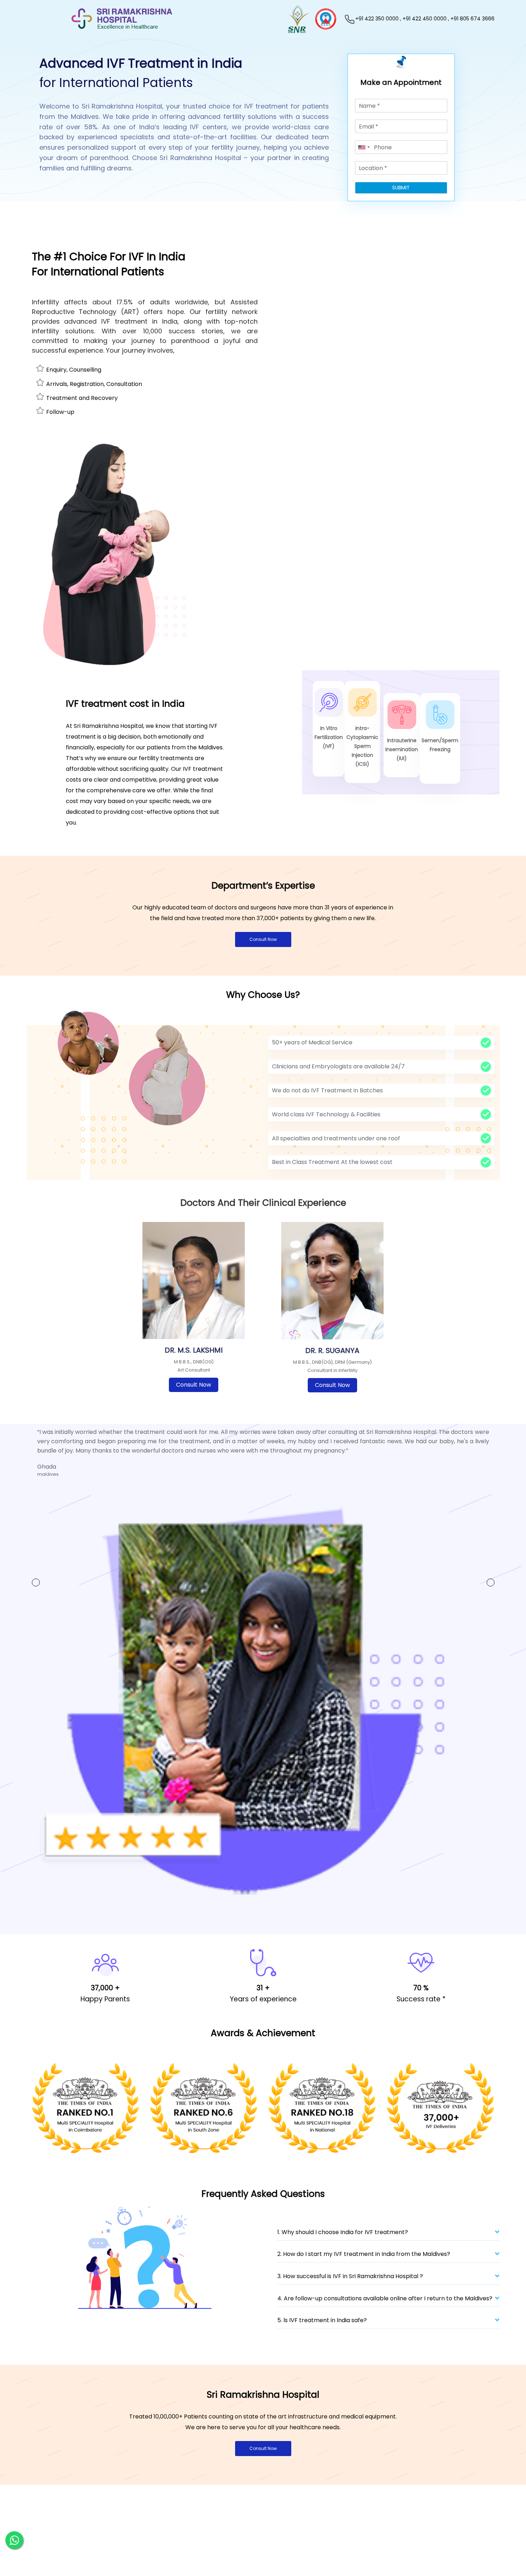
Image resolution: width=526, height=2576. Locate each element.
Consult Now (263, 939)
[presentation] (36, 1584)
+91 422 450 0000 (425, 19)
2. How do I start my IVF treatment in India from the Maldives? (364, 2265)
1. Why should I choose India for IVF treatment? (343, 2243)
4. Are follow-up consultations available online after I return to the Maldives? (385, 2309)
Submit (401, 188)
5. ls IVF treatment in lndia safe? (322, 2331)
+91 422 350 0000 (377, 19)
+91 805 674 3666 (473, 19)
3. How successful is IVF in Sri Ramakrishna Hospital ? (350, 2287)
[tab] (389, 2245)
